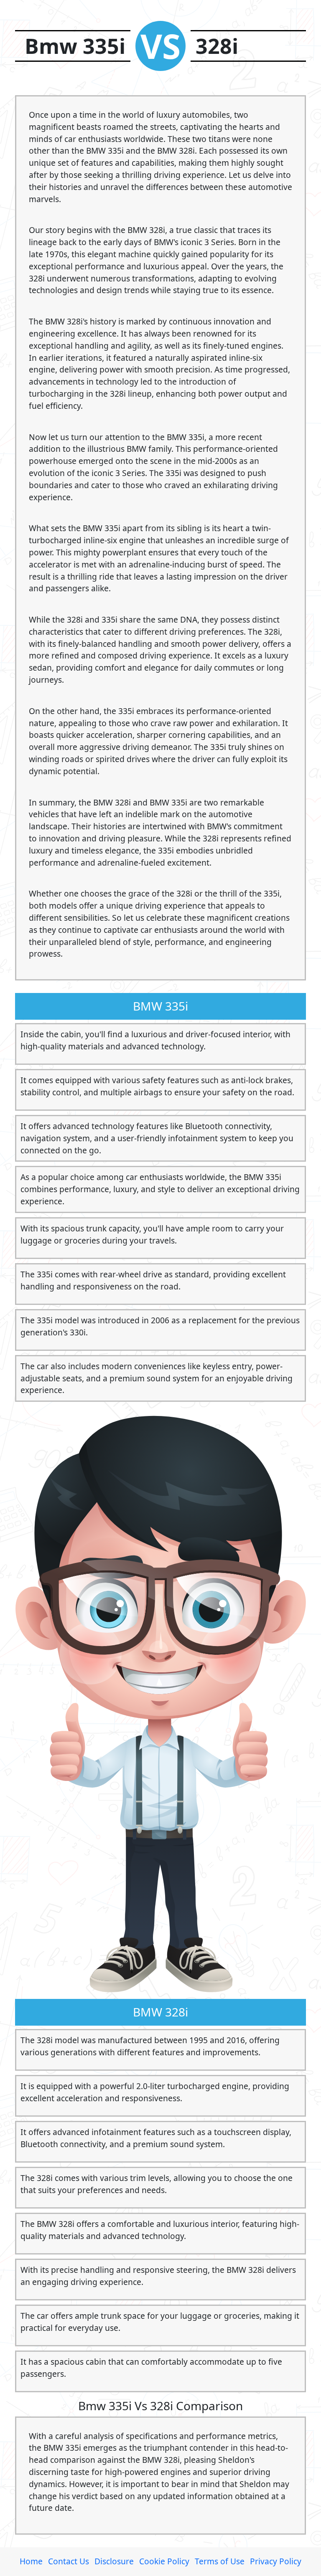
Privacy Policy (276, 2561)
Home (31, 2561)
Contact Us (69, 2561)
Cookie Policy (164, 2561)
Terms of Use (220, 2561)
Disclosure (114, 2561)
